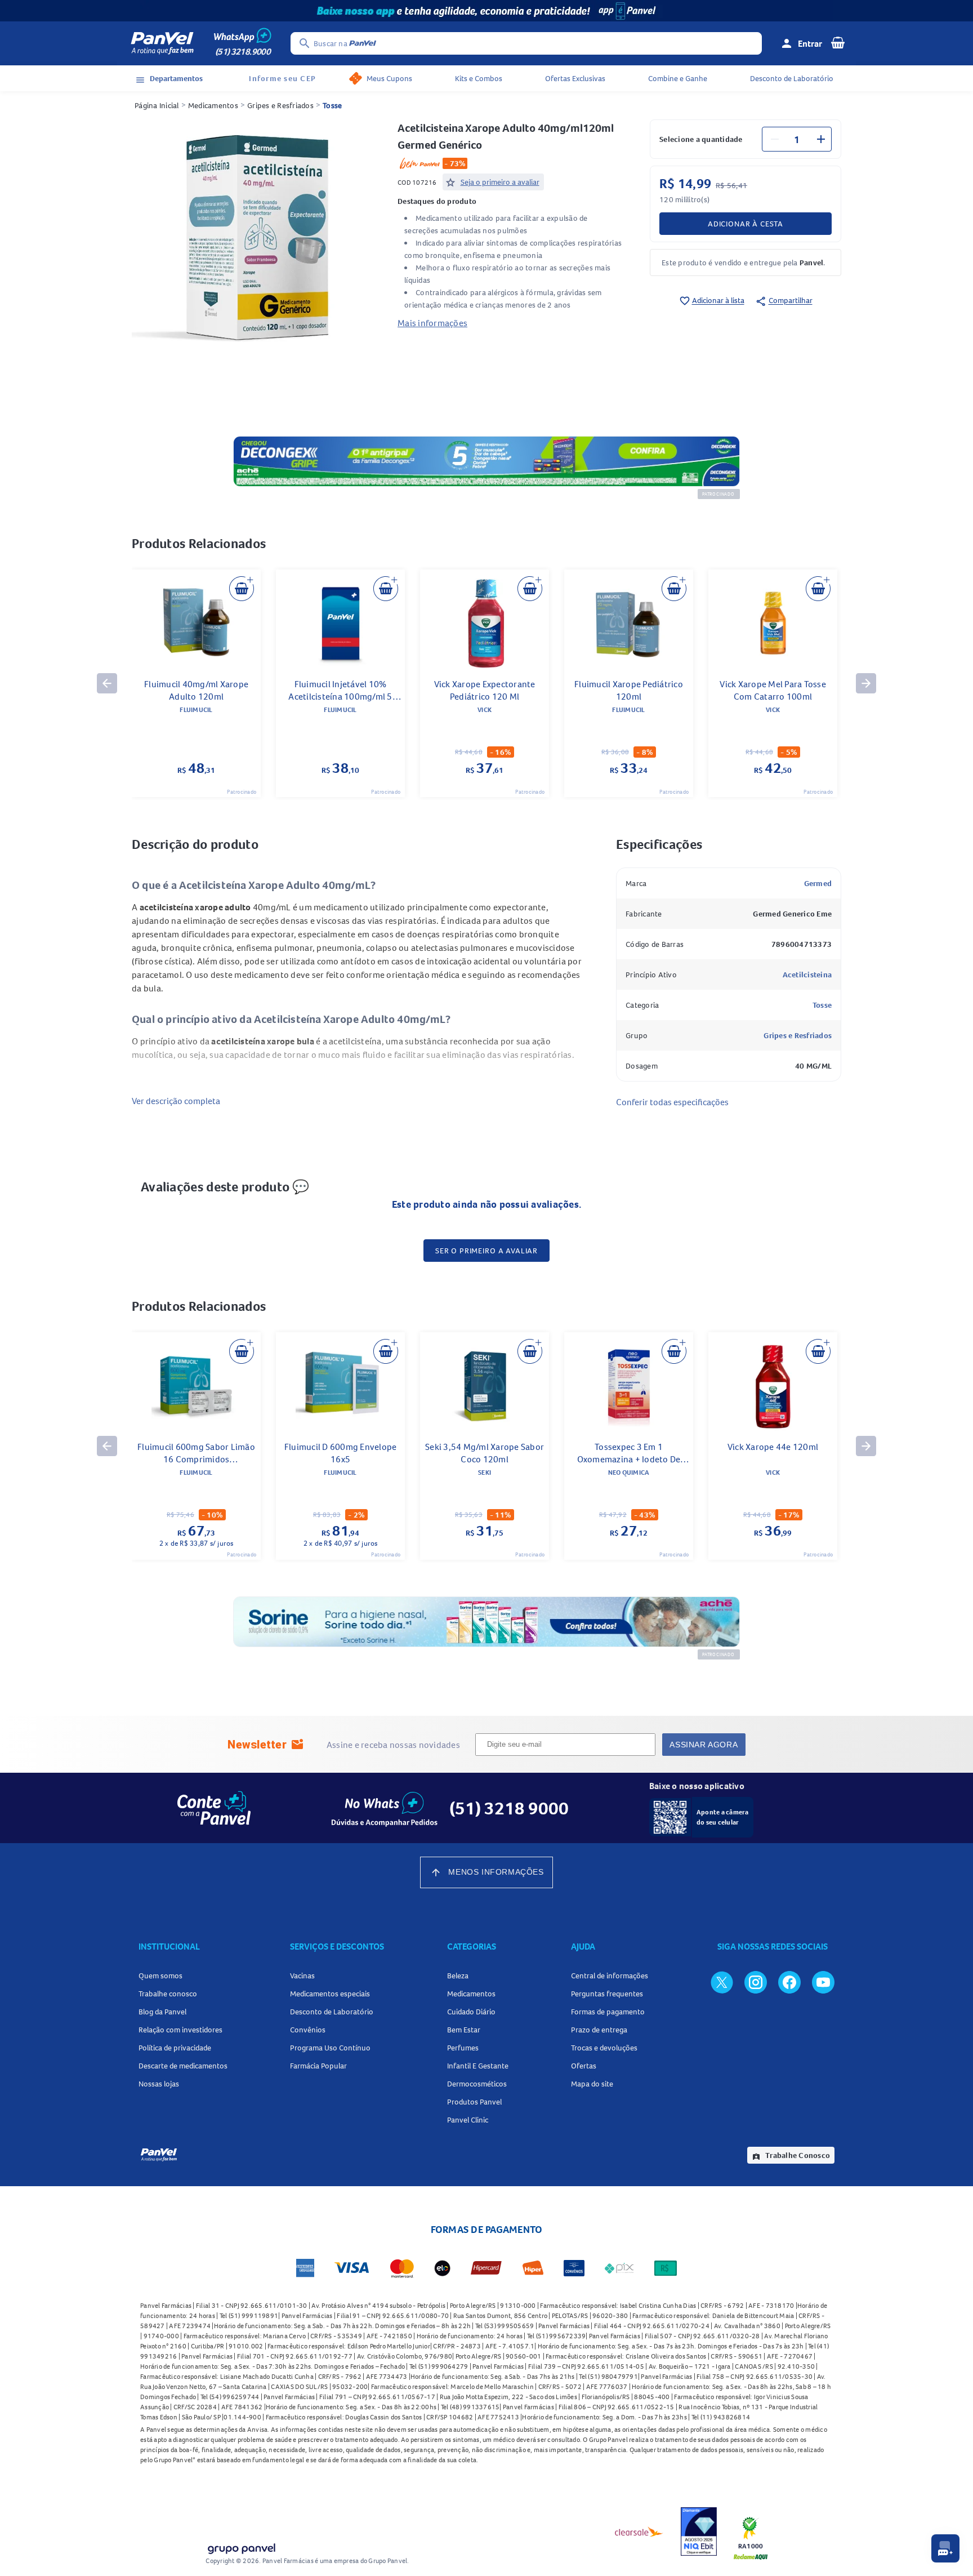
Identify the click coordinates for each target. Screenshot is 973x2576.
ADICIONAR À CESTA (746, 224)
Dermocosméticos (477, 2084)
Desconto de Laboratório (792, 78)
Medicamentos (213, 105)
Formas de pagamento (608, 2012)
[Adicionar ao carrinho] (242, 589)
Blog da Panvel (162, 2012)
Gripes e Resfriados (280, 105)
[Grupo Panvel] (241, 2546)
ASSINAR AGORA (704, 1745)
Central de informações (610, 1976)
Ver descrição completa (176, 1101)
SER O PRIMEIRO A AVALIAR (486, 1251)
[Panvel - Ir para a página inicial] (162, 43)
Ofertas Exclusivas (575, 78)
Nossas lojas (159, 2084)
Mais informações (432, 323)
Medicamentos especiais (330, 1994)
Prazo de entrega (599, 2030)
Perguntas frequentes (607, 1994)
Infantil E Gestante (478, 2066)
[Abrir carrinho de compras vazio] (838, 42)
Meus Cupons (389, 78)
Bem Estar (464, 2030)
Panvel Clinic (468, 2120)
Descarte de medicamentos (183, 2066)
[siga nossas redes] (722, 1982)
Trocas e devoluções (604, 2048)
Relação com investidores (180, 2030)
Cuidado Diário (471, 2012)
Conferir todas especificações (672, 1102)
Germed (818, 883)
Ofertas (584, 2066)
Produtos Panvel (474, 2102)
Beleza (458, 1976)
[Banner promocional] (486, 11)
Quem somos (160, 1976)
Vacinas (302, 1976)
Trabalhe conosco (168, 1994)
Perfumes (463, 2048)
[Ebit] (699, 2531)
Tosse (332, 105)
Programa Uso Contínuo (330, 2048)
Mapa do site (592, 2084)
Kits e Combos (479, 78)
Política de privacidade (175, 2048)
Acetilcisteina (807, 975)
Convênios (308, 2030)
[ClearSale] (639, 2531)
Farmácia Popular (318, 2066)
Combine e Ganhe (678, 78)
